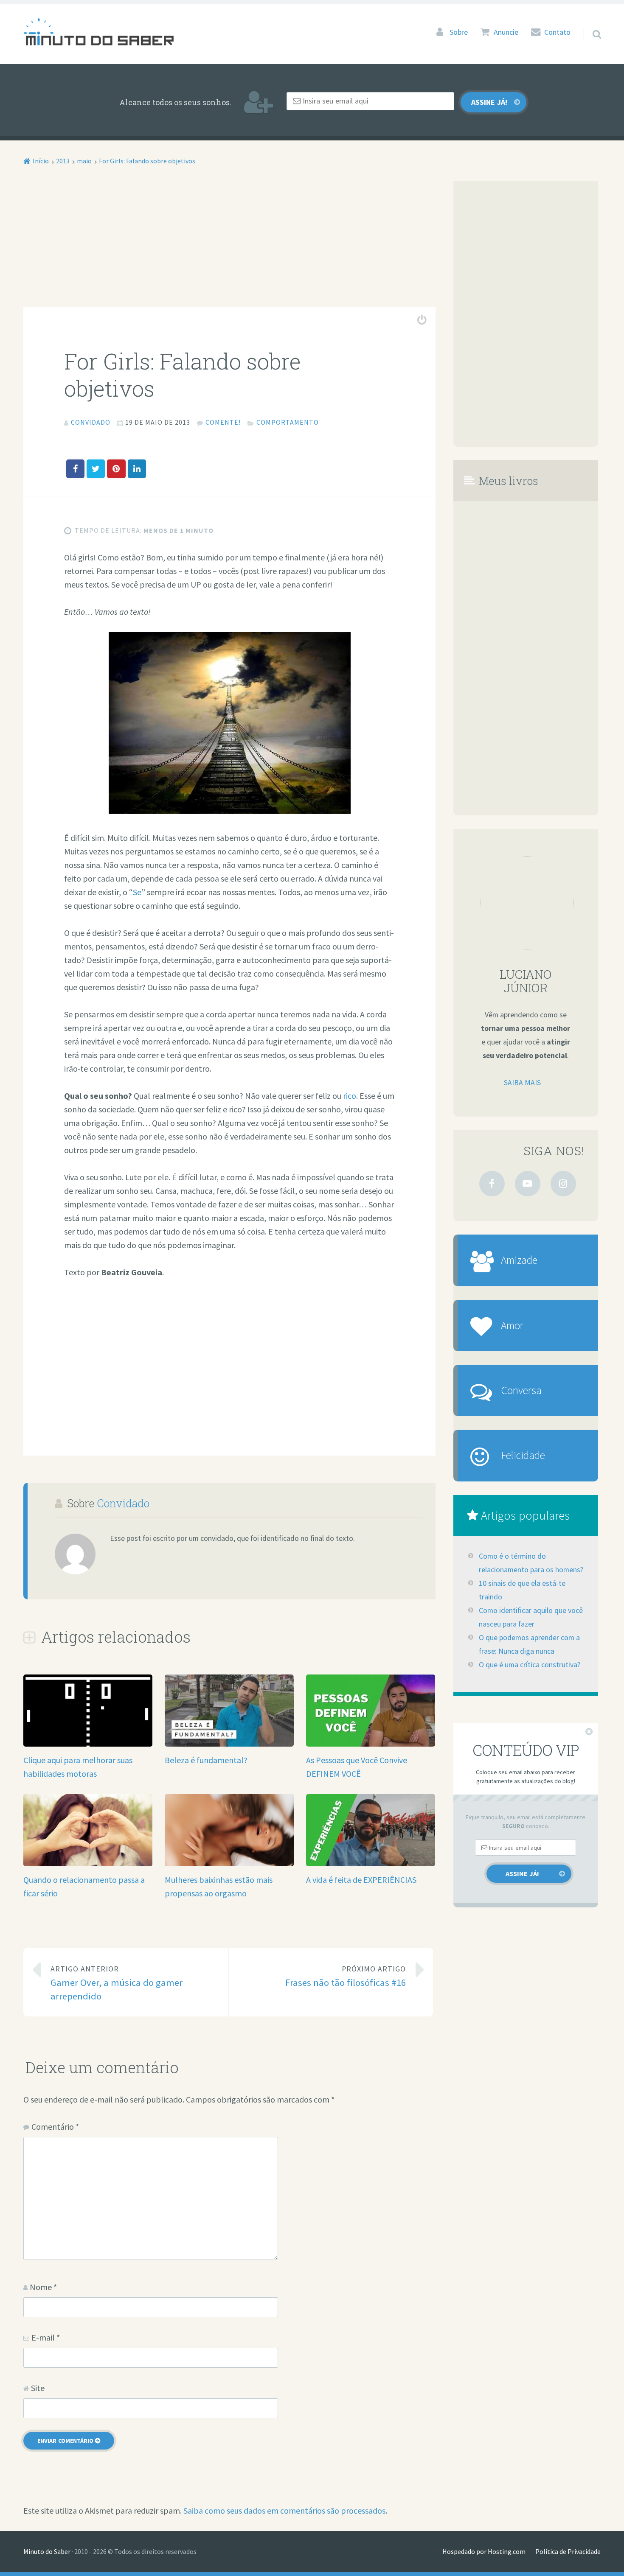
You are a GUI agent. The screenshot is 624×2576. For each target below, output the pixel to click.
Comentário (55, 2127)
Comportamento (288, 422)
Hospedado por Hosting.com (484, 2551)
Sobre (459, 32)
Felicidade (523, 1455)
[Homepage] (98, 32)
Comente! (223, 422)
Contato (557, 32)
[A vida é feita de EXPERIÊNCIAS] (371, 1863)
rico (350, 1096)
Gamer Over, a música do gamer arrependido (117, 1983)
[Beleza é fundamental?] (229, 1743)
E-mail (46, 2337)
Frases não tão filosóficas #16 (346, 1976)
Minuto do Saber (47, 2551)
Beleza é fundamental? (206, 1760)
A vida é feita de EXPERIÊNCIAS (361, 1880)
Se (137, 892)
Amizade (519, 1260)
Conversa (521, 1390)
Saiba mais (522, 1083)
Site (38, 2388)
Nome (43, 2287)
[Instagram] (563, 1184)
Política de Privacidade (568, 2551)
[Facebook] (492, 1184)
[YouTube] (528, 1184)
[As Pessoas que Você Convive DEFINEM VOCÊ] (371, 1743)
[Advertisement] (229, 244)
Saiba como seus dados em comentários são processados (284, 2510)
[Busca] (589, 23)
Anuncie (506, 32)
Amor (512, 1325)
